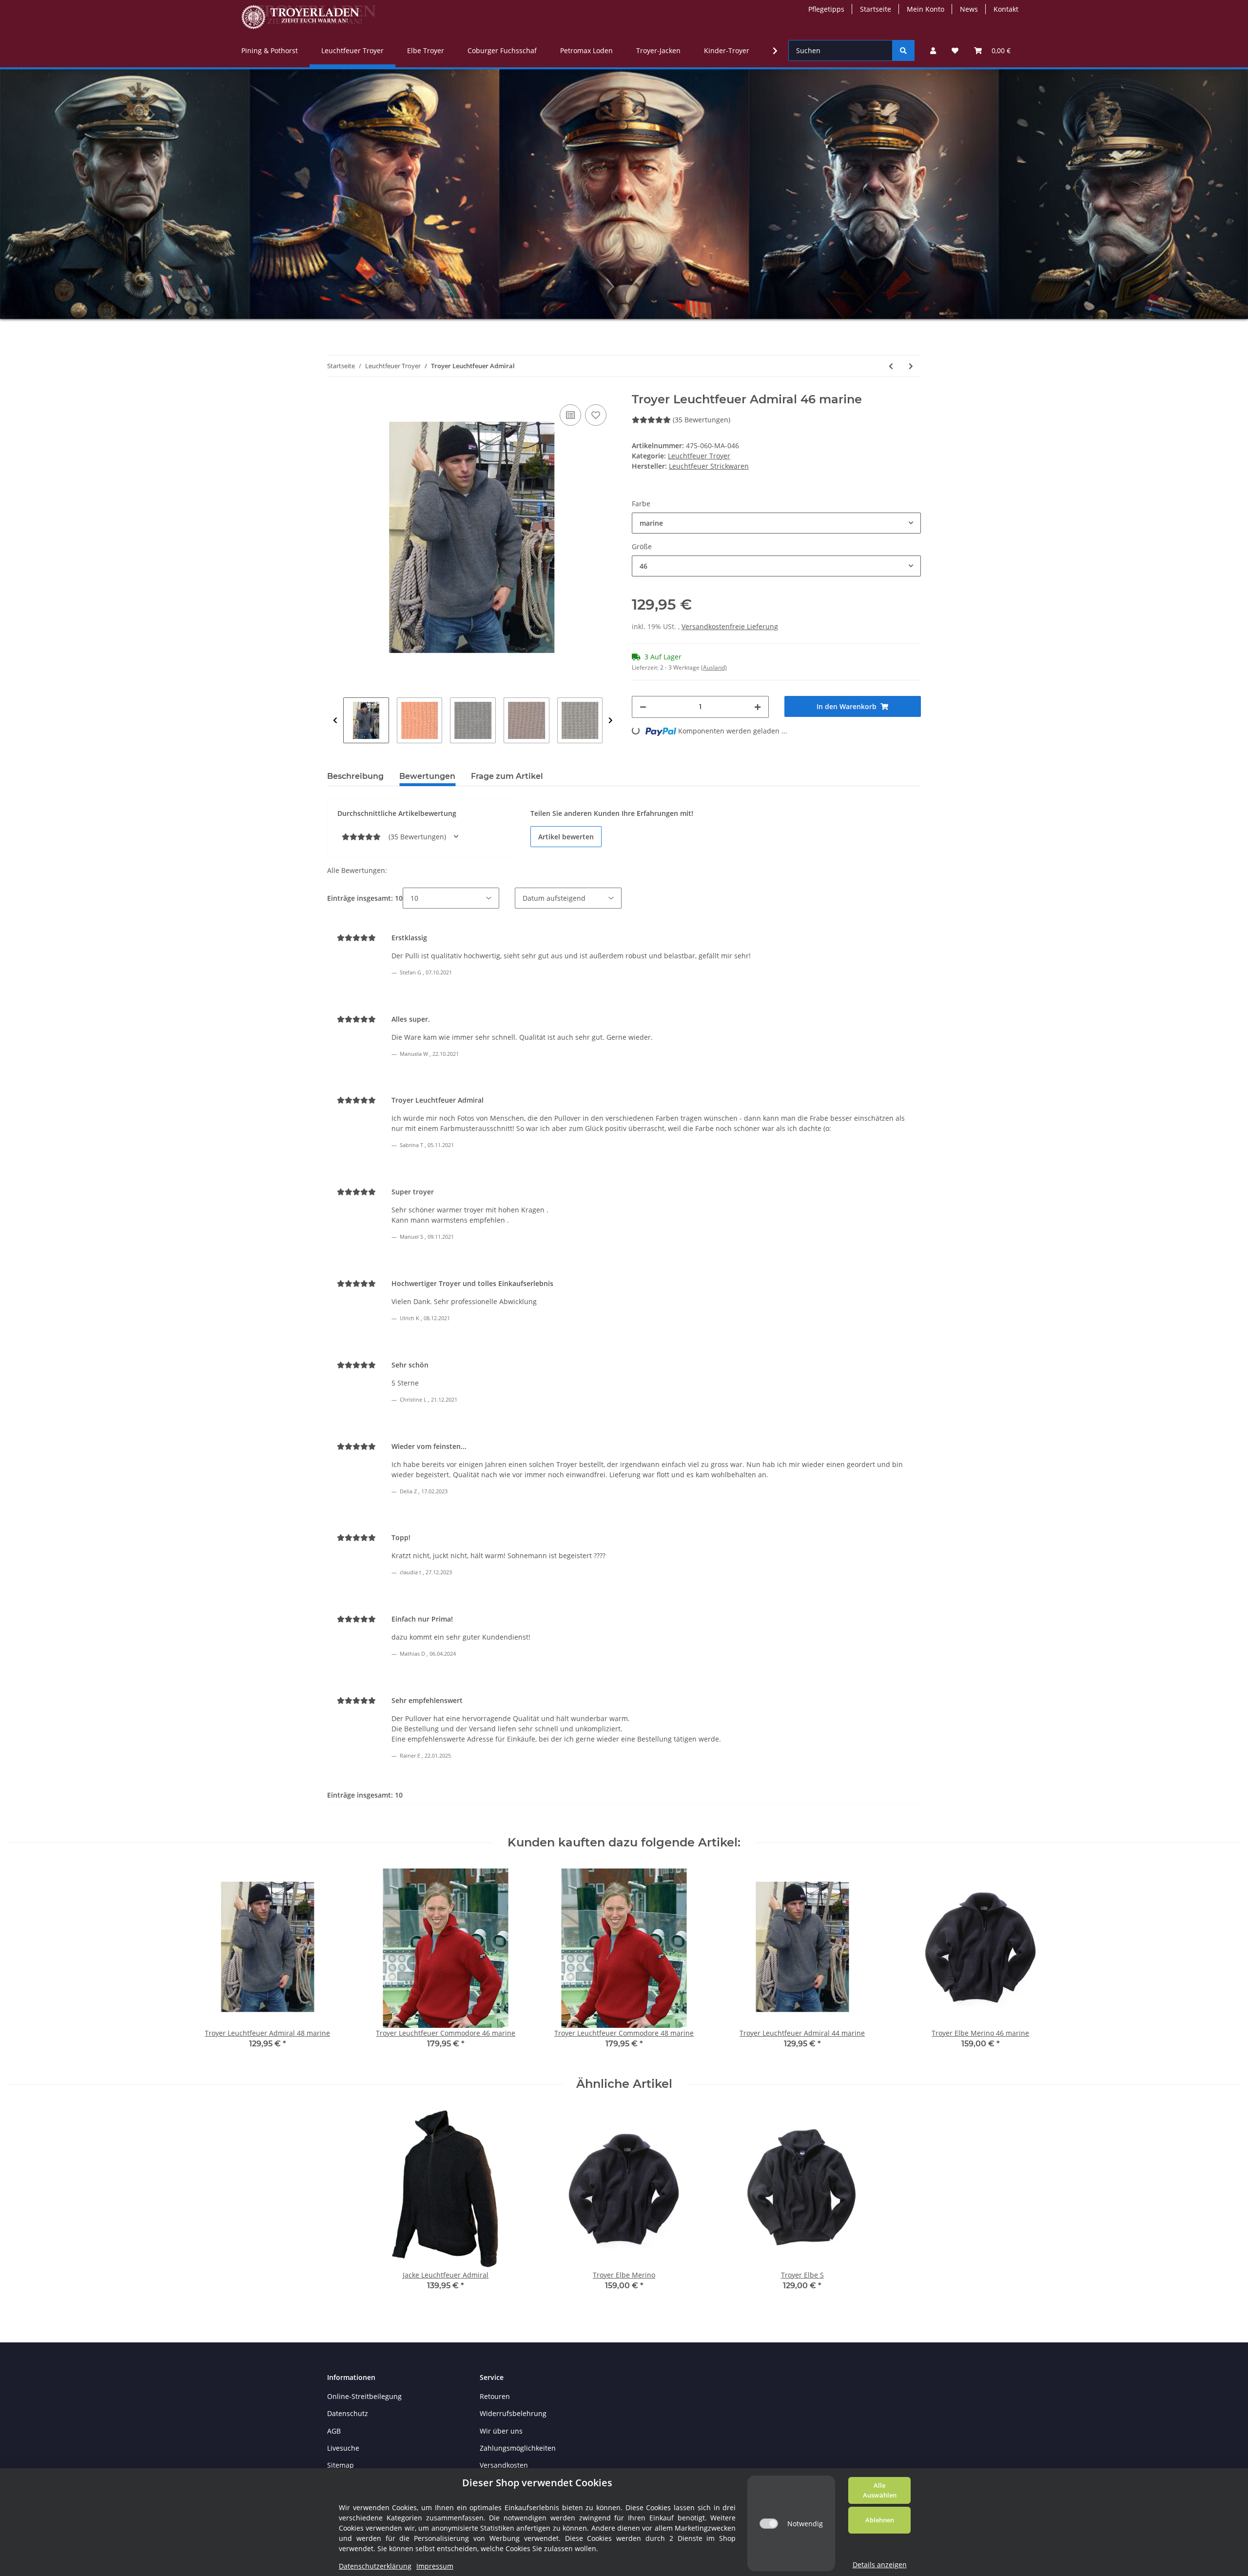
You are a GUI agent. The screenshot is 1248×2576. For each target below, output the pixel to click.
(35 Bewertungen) (702, 420)
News (969, 9)
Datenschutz (348, 2413)
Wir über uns (501, 2431)
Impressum (435, 2566)
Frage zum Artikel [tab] (507, 776)
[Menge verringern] (643, 707)
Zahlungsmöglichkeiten (518, 2448)
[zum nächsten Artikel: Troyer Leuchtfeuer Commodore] (911, 366)
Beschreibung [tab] (355, 776)
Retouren (495, 2396)
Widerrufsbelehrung (513, 2413)
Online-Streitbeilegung (364, 2396)
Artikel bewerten (566, 837)
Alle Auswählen (880, 2490)
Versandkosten (504, 2465)
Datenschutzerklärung (375, 2566)
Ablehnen (880, 2520)
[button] (933, 50)
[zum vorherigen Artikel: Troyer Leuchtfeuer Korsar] (891, 366)
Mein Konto (926, 9)
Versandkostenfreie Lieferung (730, 626)
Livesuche (343, 2448)
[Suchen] (903, 50)
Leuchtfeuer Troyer (699, 456)
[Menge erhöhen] (758, 707)
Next (611, 720)
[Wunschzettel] (955, 50)
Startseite (876, 9)
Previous (335, 720)
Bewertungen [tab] (427, 776)
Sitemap (341, 2465)
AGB (334, 2431)
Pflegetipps (826, 9)
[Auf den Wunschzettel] (596, 415)
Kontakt (1006, 9)
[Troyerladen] (309, 17)
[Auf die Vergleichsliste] (570, 415)
